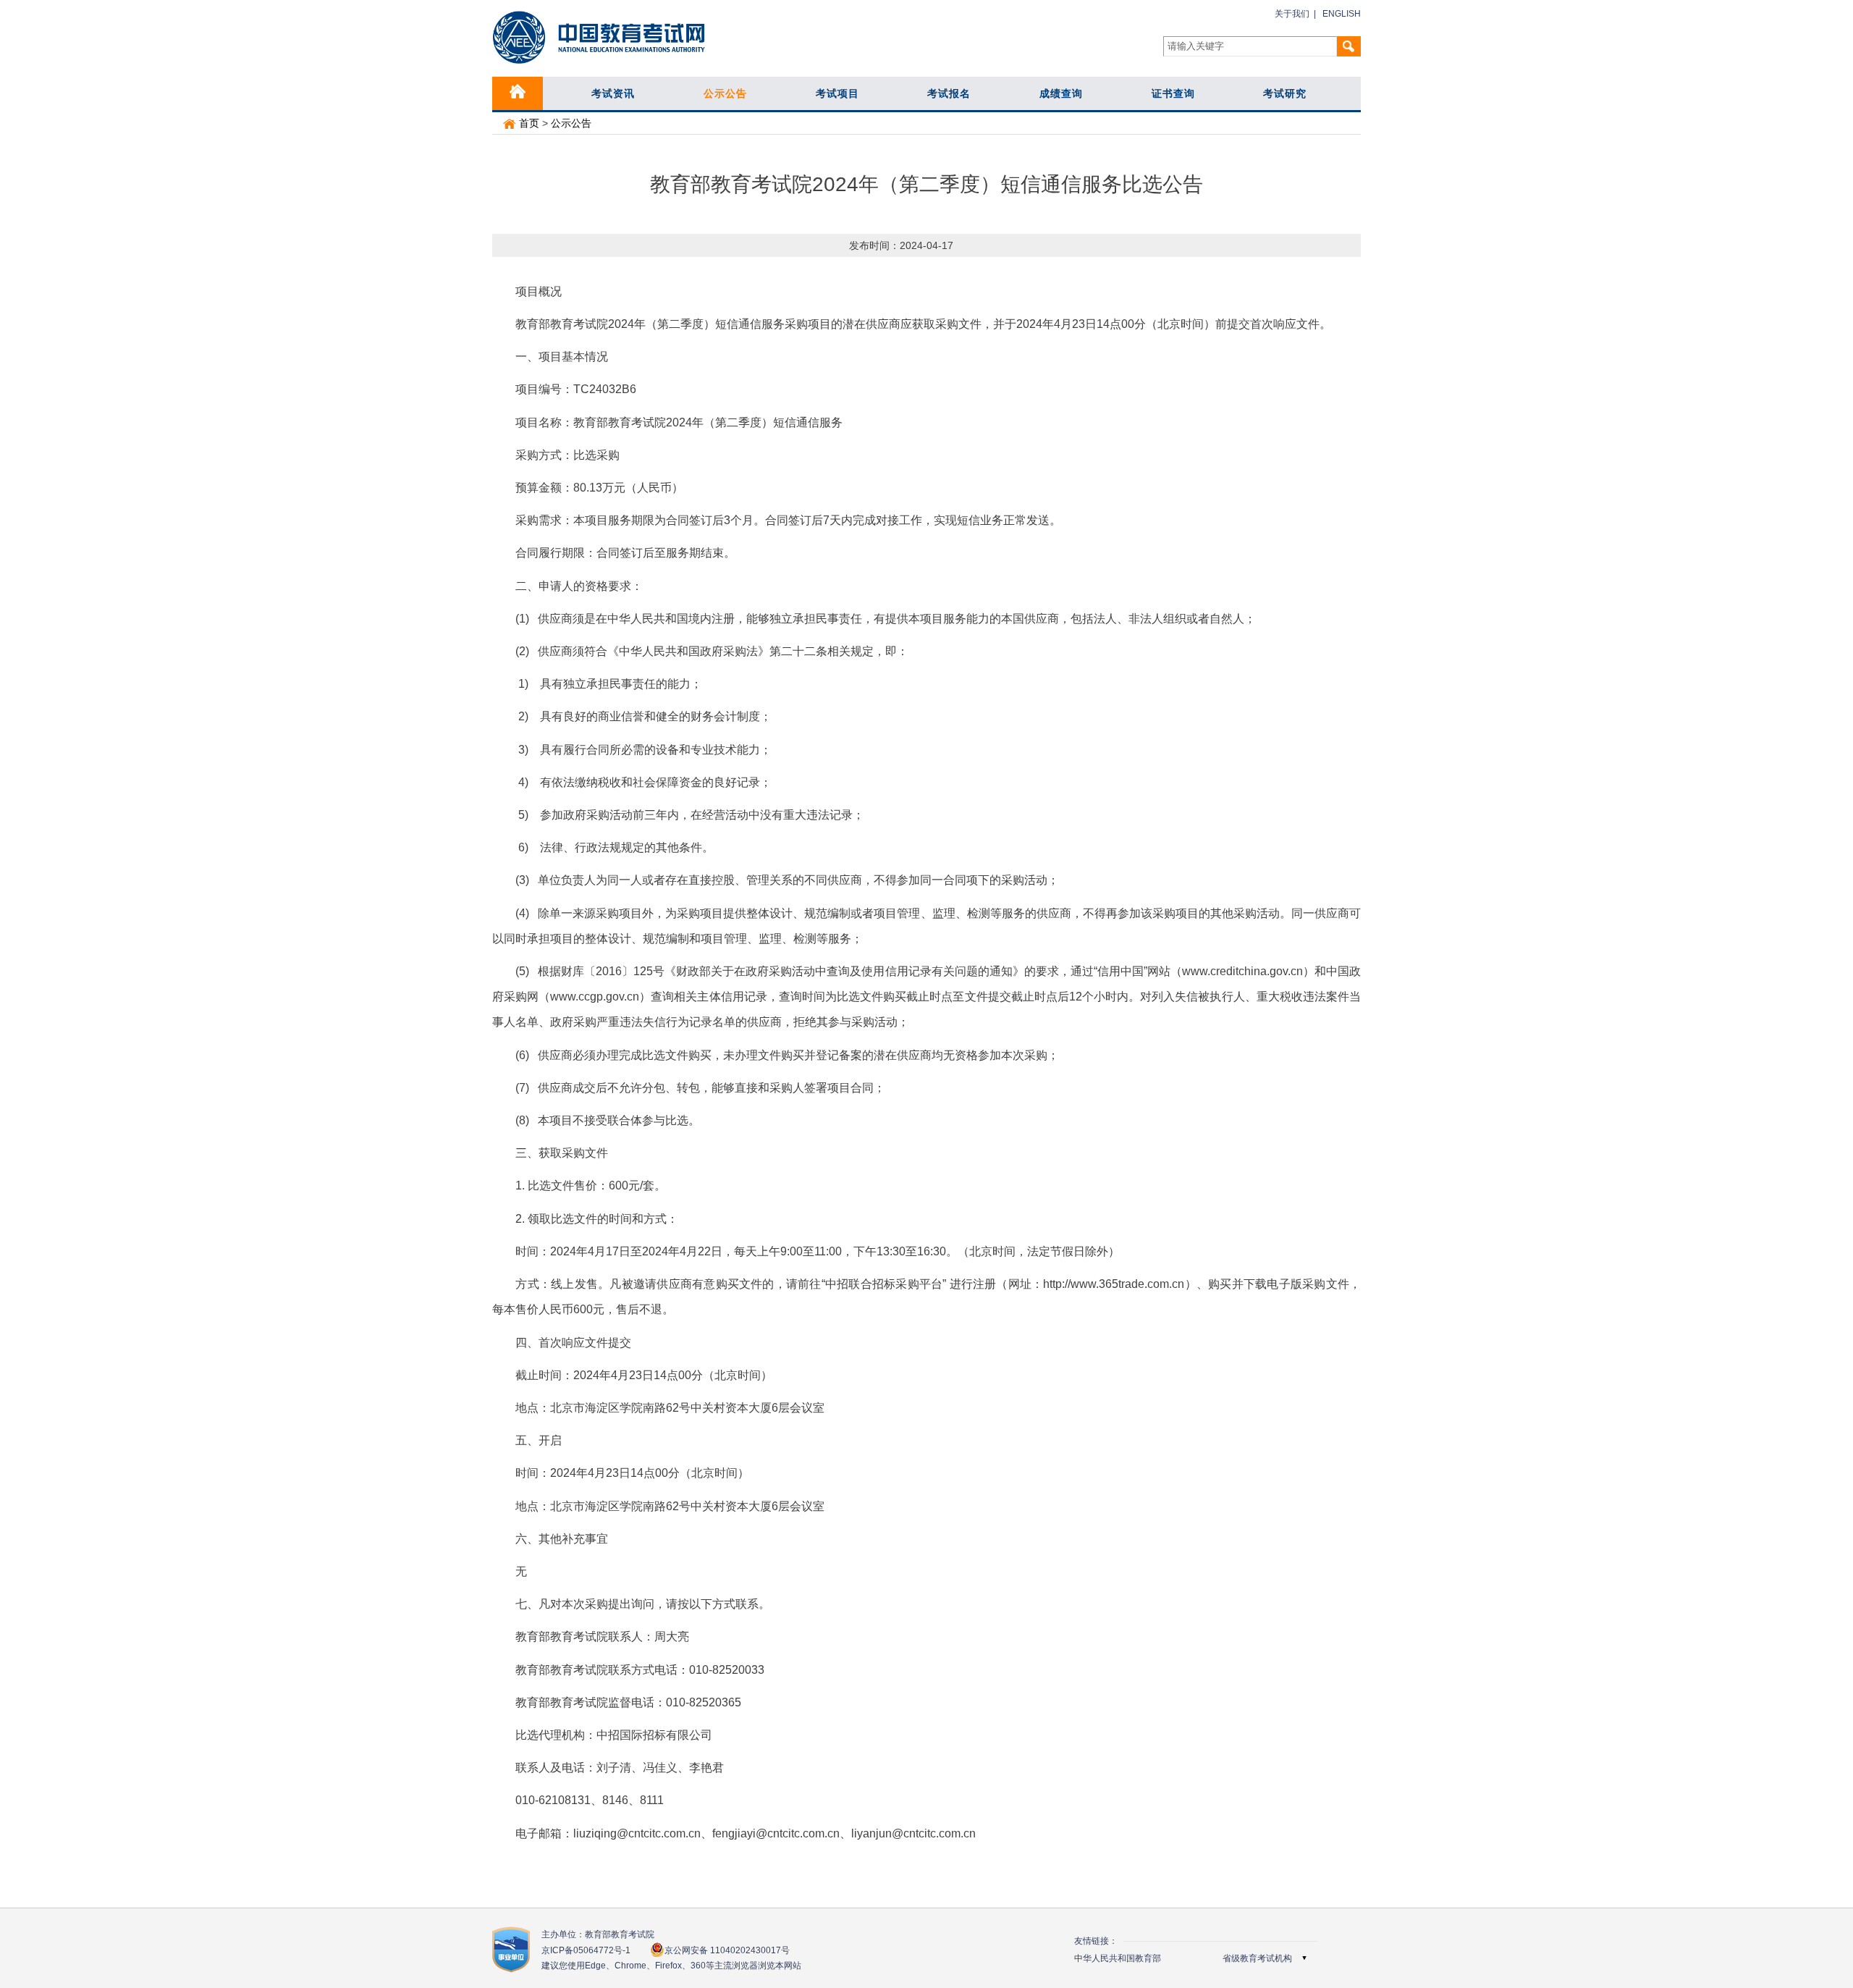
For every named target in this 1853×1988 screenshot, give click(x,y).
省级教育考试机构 (1257, 1958)
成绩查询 (1061, 93)
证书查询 (1173, 93)
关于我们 (1292, 14)
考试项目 (837, 93)
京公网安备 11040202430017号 (727, 1950)
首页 (528, 123)
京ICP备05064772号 (586, 1950)
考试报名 (949, 93)
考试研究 (1285, 93)
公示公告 (725, 93)
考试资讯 (613, 93)
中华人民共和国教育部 (1118, 1958)
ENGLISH (1342, 14)
